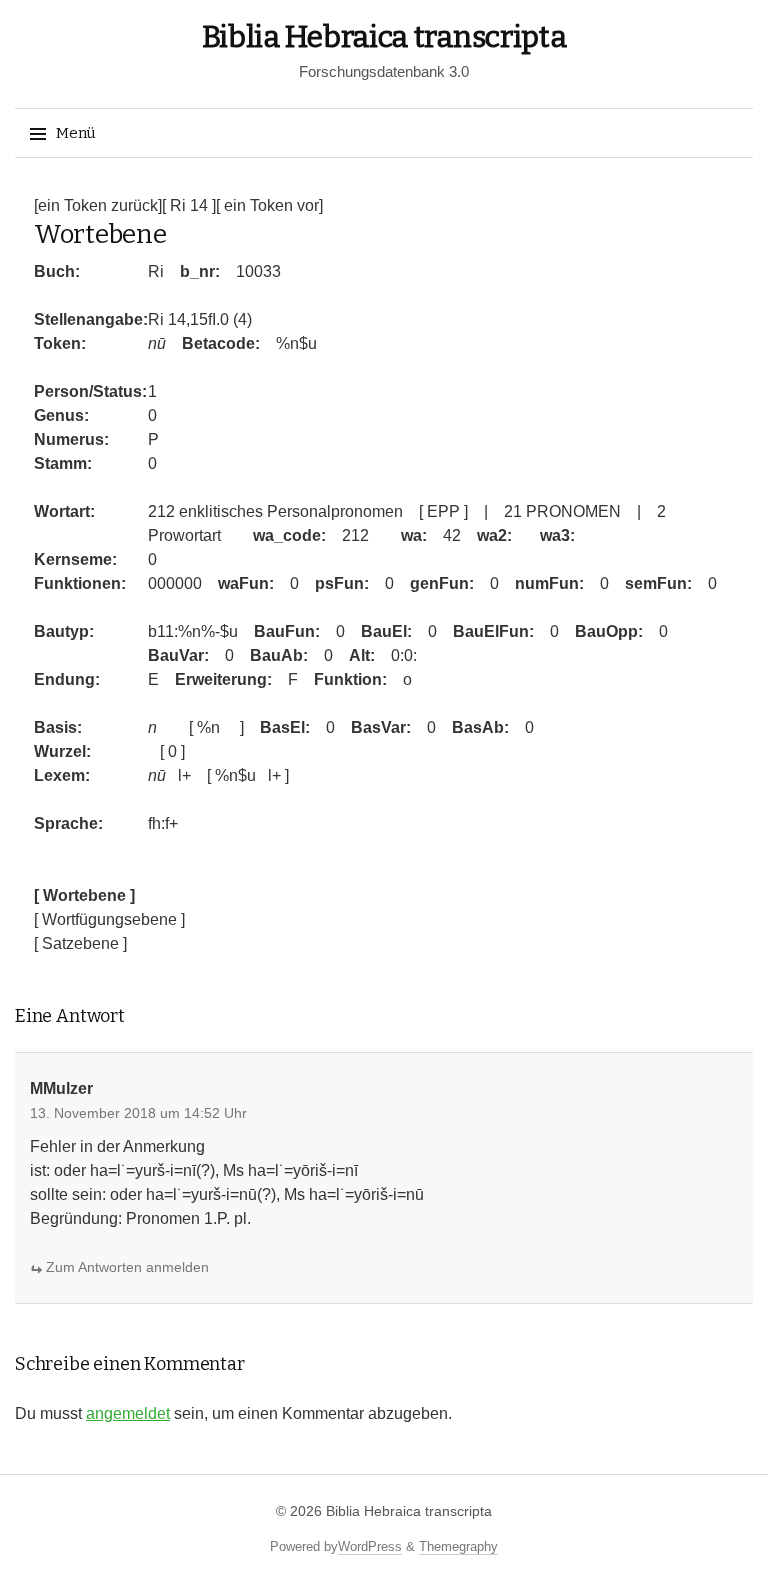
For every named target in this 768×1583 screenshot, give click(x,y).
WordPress (370, 1546)
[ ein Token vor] (269, 205)
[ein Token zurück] (98, 205)
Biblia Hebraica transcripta (384, 37)
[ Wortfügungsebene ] (109, 919)
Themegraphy (458, 1546)
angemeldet (128, 1413)
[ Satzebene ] (80, 943)
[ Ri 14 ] (189, 205)
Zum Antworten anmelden (127, 1267)
